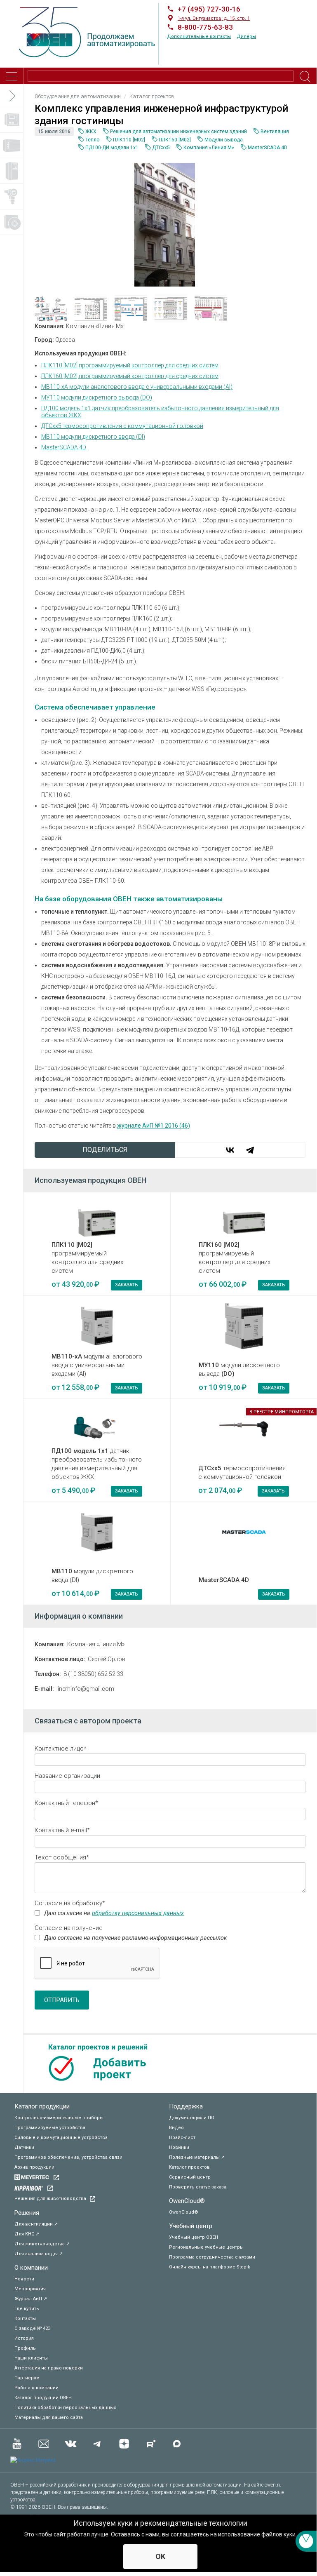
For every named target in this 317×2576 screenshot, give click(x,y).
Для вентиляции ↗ (36, 2224)
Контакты (25, 2319)
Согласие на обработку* (70, 1903)
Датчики (24, 2147)
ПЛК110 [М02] (129, 140)
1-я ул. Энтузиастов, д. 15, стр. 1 (214, 18)
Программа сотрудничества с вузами (212, 2257)
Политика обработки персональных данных (65, 2408)
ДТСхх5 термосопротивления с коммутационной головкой (122, 426)
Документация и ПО (192, 2118)
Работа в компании (36, 2388)
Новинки (179, 2147)
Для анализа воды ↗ (39, 2254)
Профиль (25, 2348)
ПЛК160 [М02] (175, 140)
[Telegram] (250, 1150)
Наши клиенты (31, 2358)
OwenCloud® (187, 2201)
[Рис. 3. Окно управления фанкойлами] (92, 307)
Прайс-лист (182, 2138)
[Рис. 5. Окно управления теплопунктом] (212, 307)
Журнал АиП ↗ (31, 2299)
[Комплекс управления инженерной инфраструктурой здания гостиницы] (165, 224)
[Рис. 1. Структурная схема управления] (52, 307)
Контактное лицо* (61, 1749)
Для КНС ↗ (27, 2234)
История (24, 2338)
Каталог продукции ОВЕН (43, 2398)
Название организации (67, 1776)
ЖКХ (91, 132)
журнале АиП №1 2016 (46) (154, 1126)
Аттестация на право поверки (49, 2368)
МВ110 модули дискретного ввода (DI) (93, 437)
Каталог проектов (189, 2167)
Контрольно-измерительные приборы (59, 2118)
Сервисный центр (190, 2177)
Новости (24, 2279)
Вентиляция (275, 132)
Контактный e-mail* (62, 1830)
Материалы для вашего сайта (49, 2417)
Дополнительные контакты (199, 36)
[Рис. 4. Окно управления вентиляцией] (132, 307)
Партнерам (27, 2378)
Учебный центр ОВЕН (194, 2237)
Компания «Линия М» (209, 148)
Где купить (27, 2309)
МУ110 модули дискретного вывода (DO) (97, 397)
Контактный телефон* (66, 1803)
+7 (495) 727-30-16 (209, 9)
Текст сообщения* (62, 1857)
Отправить (62, 2000)
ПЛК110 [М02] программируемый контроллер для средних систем (130, 365)
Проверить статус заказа (198, 2187)
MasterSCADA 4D (268, 148)
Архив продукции (34, 2167)
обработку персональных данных (138, 1913)
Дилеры (246, 36)
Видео (176, 2128)
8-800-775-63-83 (205, 27)
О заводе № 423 (32, 2328)
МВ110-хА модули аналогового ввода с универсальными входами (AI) (137, 387)
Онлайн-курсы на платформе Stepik (210, 2267)
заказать (127, 1285)
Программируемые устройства (50, 2128)
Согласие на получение (69, 1928)
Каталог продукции (42, 2106)
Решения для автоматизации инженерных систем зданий (178, 132)
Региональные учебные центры (206, 2247)
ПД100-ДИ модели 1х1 (112, 148)
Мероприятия (30, 2289)
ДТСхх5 (161, 148)
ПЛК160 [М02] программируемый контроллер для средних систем (130, 376)
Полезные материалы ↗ (197, 2157)
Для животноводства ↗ (42, 2244)
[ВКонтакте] (230, 1150)
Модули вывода (224, 140)
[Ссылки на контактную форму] (306, 2541)
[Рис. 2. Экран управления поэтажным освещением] (172, 307)
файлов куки (278, 2534)
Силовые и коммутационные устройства (61, 2138)
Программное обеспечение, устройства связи (68, 2157)
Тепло (92, 140)
